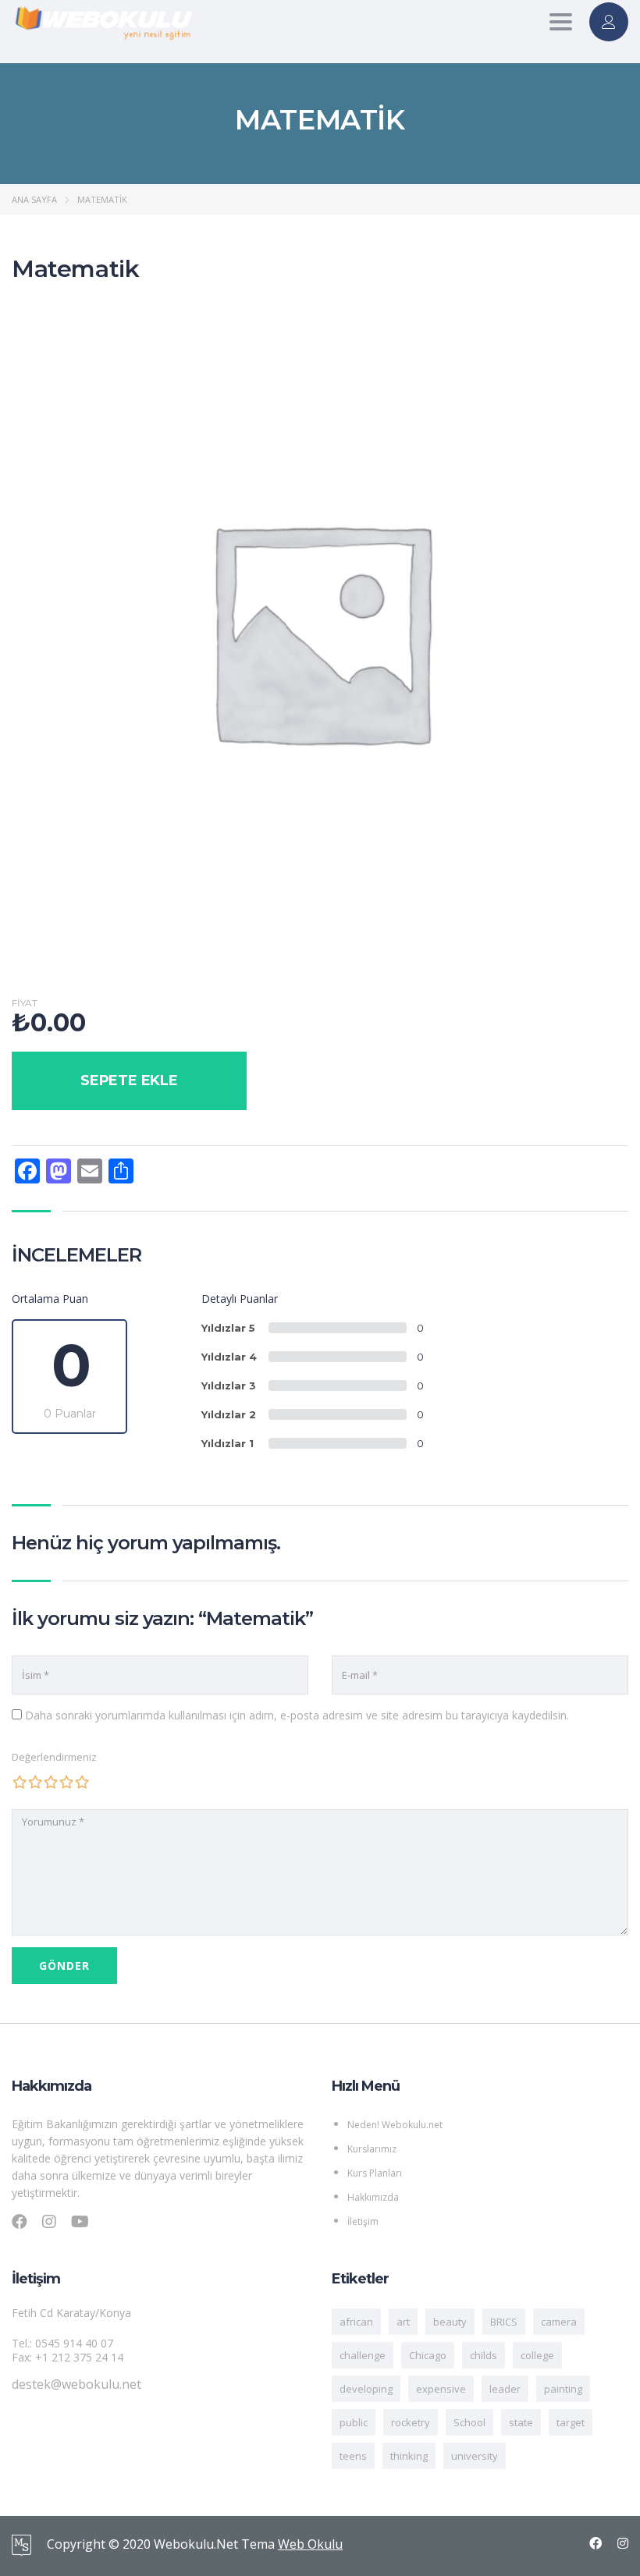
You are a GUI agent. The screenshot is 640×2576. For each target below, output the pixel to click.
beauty (450, 2322)
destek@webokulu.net (76, 2384)
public (354, 2422)
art (403, 2322)
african (356, 2322)
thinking (409, 2456)
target (571, 2422)
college (537, 2355)
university (475, 2456)
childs (484, 2355)
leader (505, 2389)
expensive (441, 2389)
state (521, 2422)
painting (563, 2389)
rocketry (411, 2422)
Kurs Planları (375, 2173)
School (469, 2422)
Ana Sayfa (34, 199)
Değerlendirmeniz (54, 1757)
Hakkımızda (373, 2197)
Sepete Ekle (129, 1080)
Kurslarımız (372, 2149)
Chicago (428, 2355)
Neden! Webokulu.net (395, 2125)
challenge (363, 2355)
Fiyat (25, 1003)
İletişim (363, 2221)
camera (559, 2322)
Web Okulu (310, 2544)
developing (366, 2389)
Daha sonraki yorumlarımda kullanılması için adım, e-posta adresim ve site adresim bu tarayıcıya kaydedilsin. (297, 1715)
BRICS (504, 2322)
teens (353, 2456)
